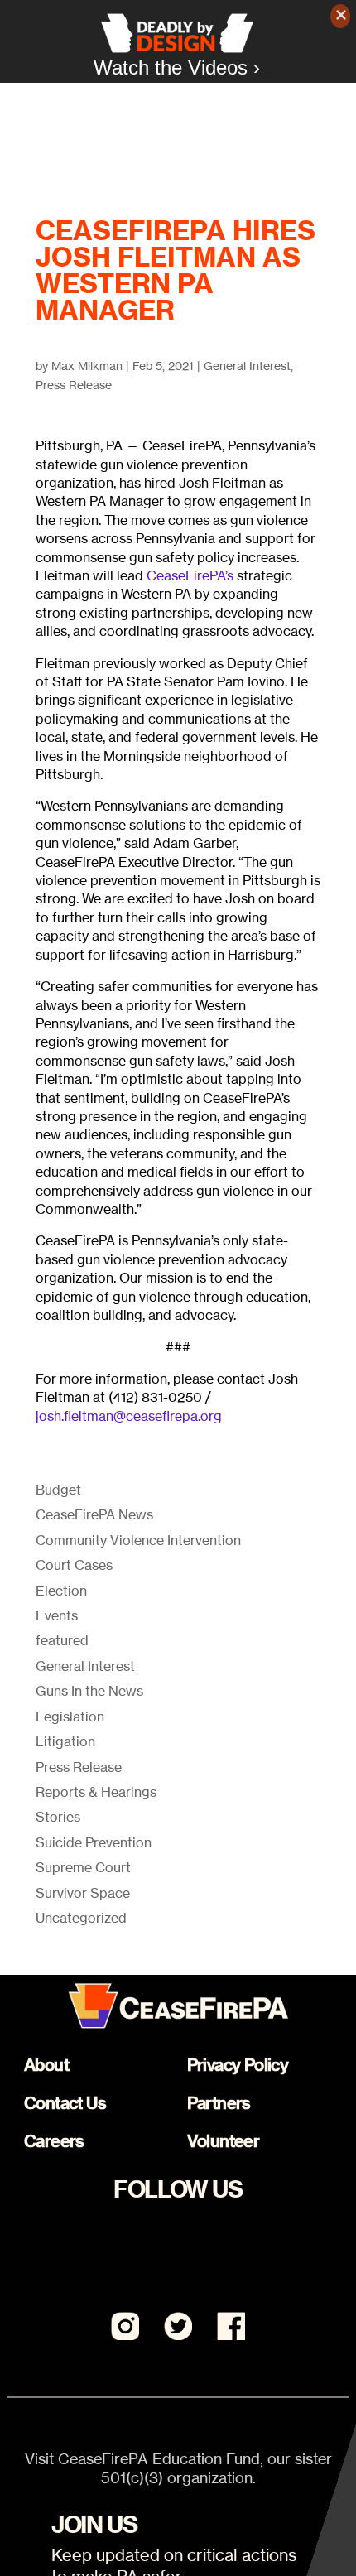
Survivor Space (83, 1893)
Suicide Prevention (94, 1842)
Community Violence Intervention (138, 1540)
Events (57, 1615)
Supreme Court (83, 1867)
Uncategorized (81, 1918)
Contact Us (65, 2103)
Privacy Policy (238, 2065)
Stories (58, 1817)
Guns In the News (89, 1691)
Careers (54, 2141)
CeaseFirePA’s (192, 575)
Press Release (74, 385)
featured (62, 1640)
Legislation (70, 1717)
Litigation (65, 1741)
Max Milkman (87, 366)
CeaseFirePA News (94, 1514)
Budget (58, 1490)
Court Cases (74, 1565)
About (46, 2065)
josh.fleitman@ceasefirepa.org (129, 1416)
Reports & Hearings (96, 1792)
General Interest (247, 366)
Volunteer (224, 2141)
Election (61, 1591)
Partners (219, 2103)
